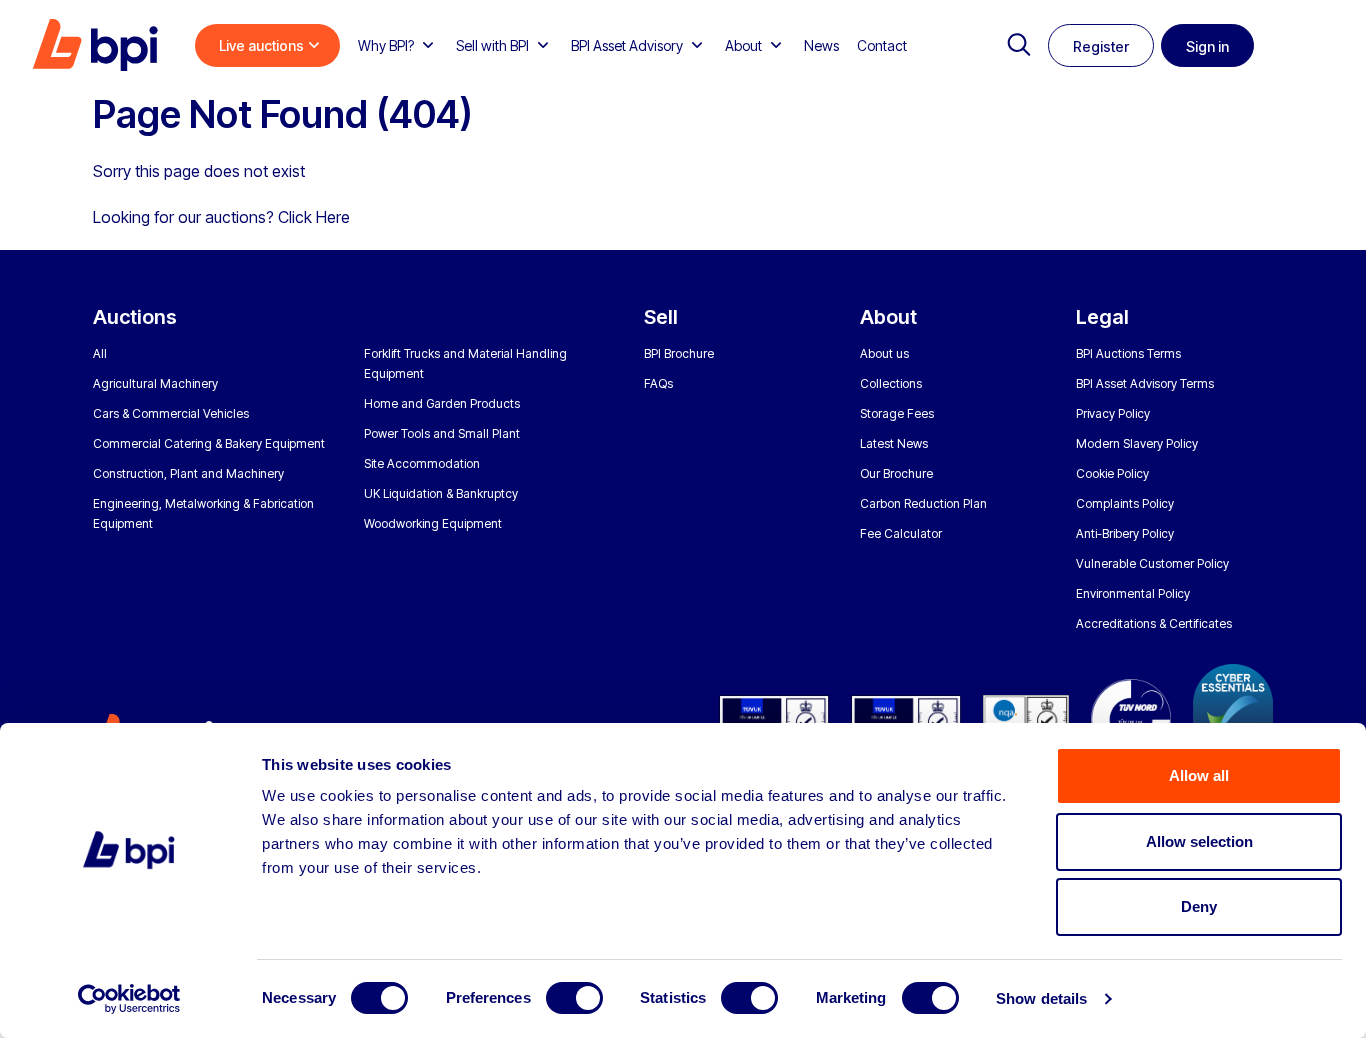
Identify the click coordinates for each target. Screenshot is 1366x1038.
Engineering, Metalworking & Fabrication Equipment (203, 513)
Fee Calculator (901, 533)
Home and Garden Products (442, 403)
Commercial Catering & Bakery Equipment (209, 443)
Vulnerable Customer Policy (1152, 563)
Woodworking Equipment (433, 523)
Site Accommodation (422, 463)
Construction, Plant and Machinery (188, 473)
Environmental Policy (1133, 593)
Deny (1199, 906)
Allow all (1199, 775)
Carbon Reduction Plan (923, 503)
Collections (891, 383)
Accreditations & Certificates (1154, 623)
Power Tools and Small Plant (442, 433)
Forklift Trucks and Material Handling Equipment (465, 363)
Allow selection (1199, 841)
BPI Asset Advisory (627, 45)
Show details (1041, 998)
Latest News (894, 443)
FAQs (658, 383)
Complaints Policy (1125, 503)
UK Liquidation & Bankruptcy (441, 493)
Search (1019, 45)
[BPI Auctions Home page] (95, 45)
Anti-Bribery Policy (1125, 533)
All (100, 353)
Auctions (135, 317)
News (821, 45)
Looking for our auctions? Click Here (221, 217)
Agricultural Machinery (155, 383)
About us (884, 353)
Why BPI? (386, 45)
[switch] (574, 998)
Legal (1102, 317)
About (743, 45)
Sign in (1207, 46)
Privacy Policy (1113, 413)
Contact (882, 45)
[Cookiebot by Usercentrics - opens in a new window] (129, 999)
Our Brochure (896, 473)
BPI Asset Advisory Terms (1145, 383)
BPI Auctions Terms (1128, 353)
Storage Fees (897, 413)
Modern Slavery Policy (1137, 443)
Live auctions (261, 45)
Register (1101, 46)
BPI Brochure (679, 353)
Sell (661, 317)
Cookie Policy (1112, 473)
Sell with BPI (492, 45)
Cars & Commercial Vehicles (171, 413)
